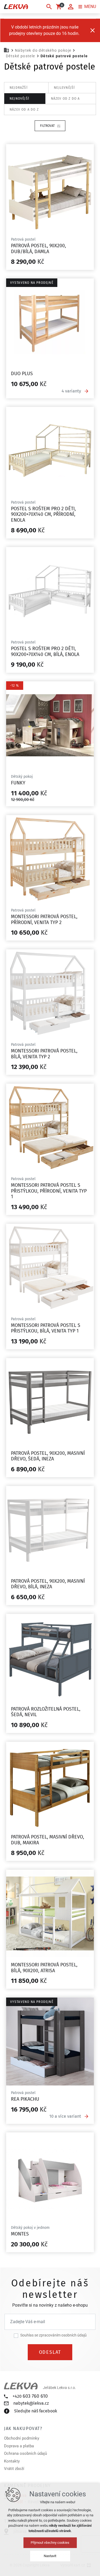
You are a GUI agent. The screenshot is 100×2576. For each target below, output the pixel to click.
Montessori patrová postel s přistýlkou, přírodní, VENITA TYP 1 (49, 1191)
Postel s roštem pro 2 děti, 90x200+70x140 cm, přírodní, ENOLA (43, 514)
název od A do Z (24, 110)
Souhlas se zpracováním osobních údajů (53, 2335)
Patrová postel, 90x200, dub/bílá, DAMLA (38, 249)
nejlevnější (64, 88)
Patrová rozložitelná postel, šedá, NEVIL (46, 1712)
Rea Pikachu (25, 2099)
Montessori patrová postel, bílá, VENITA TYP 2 (44, 1054)
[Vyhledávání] (49, 7)
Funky (18, 783)
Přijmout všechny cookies (50, 2543)
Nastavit (50, 2556)
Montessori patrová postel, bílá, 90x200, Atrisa (44, 1968)
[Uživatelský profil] (71, 7)
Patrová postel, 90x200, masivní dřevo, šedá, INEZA (48, 1456)
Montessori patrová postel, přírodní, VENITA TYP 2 (44, 920)
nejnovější (19, 99)
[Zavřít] (93, 30)
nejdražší (19, 88)
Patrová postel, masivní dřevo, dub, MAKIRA (47, 1840)
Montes (20, 2234)
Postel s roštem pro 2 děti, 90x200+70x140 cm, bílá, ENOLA (45, 651)
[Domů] (8, 50)
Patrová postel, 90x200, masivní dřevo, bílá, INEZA (48, 1584)
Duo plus (22, 374)
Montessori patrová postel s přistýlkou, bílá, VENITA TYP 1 (46, 1328)
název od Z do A (65, 99)
